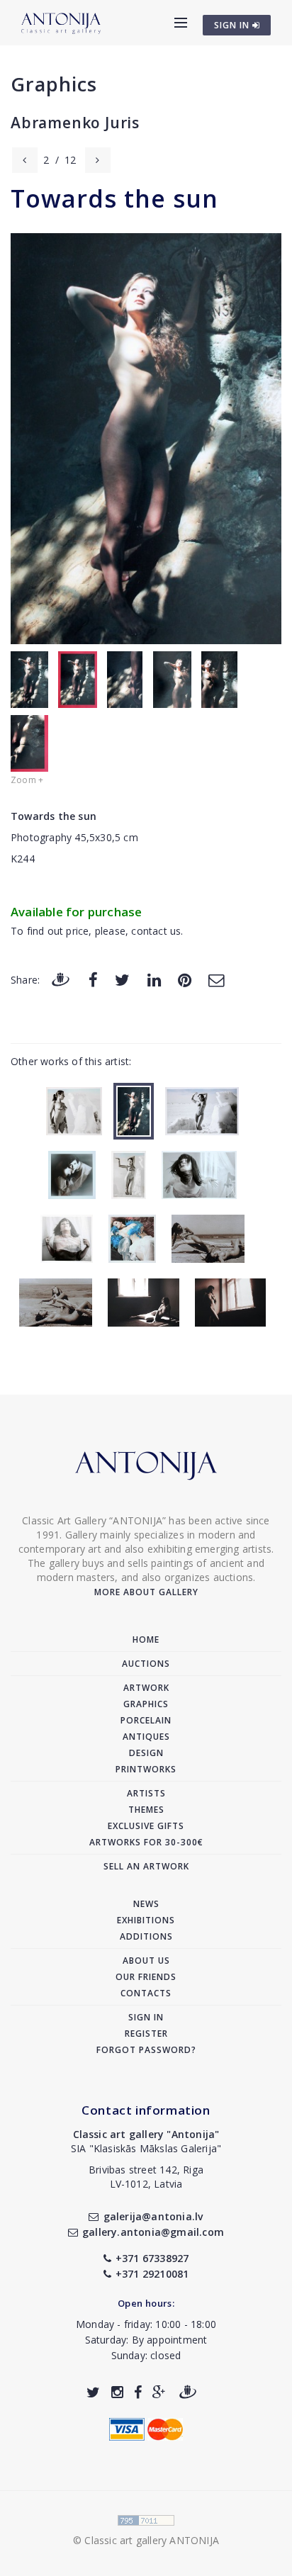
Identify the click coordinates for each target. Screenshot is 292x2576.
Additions (146, 1936)
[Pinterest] (185, 979)
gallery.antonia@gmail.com (153, 2232)
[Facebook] (93, 979)
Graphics (54, 84)
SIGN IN (233, 25)
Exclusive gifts (146, 1826)
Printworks (146, 1769)
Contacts (146, 1993)
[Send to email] (216, 979)
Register (146, 2034)
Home (146, 1639)
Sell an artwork (146, 1866)
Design (146, 1753)
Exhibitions (146, 1920)
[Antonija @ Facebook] (138, 2392)
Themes (146, 1810)
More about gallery (146, 1592)
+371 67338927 (152, 2258)
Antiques (146, 1737)
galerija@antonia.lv (153, 2216)
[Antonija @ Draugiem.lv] (188, 2392)
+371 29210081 (152, 2274)
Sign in (146, 2017)
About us (146, 1961)
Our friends (146, 1977)
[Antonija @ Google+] (159, 2392)
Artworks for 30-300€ (146, 1842)
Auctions (146, 1664)
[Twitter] (122, 979)
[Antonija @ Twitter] (93, 2392)
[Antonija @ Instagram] (117, 2392)
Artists (146, 1793)
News (146, 1904)
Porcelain (146, 1720)
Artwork (146, 1688)
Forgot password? (146, 2050)
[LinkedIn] (154, 979)
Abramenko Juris (75, 123)
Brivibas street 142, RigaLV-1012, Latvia (146, 2177)
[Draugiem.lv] (60, 979)
